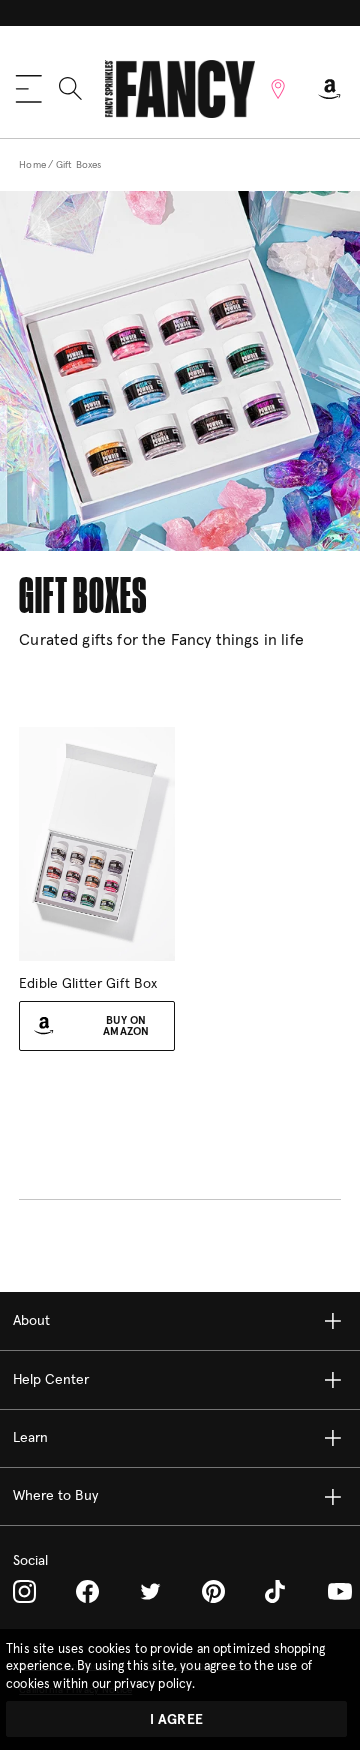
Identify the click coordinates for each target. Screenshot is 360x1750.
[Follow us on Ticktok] (276, 1591)
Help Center (51, 1380)
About (31, 1321)
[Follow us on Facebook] (87, 1591)
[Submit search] (70, 88)
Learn (30, 1438)
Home (32, 165)
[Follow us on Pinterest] (213, 1591)
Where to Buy (55, 1496)
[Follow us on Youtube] (340, 1592)
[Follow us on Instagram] (24, 1591)
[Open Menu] (29, 89)
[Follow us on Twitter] (150, 1591)
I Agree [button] (176, 1720)
